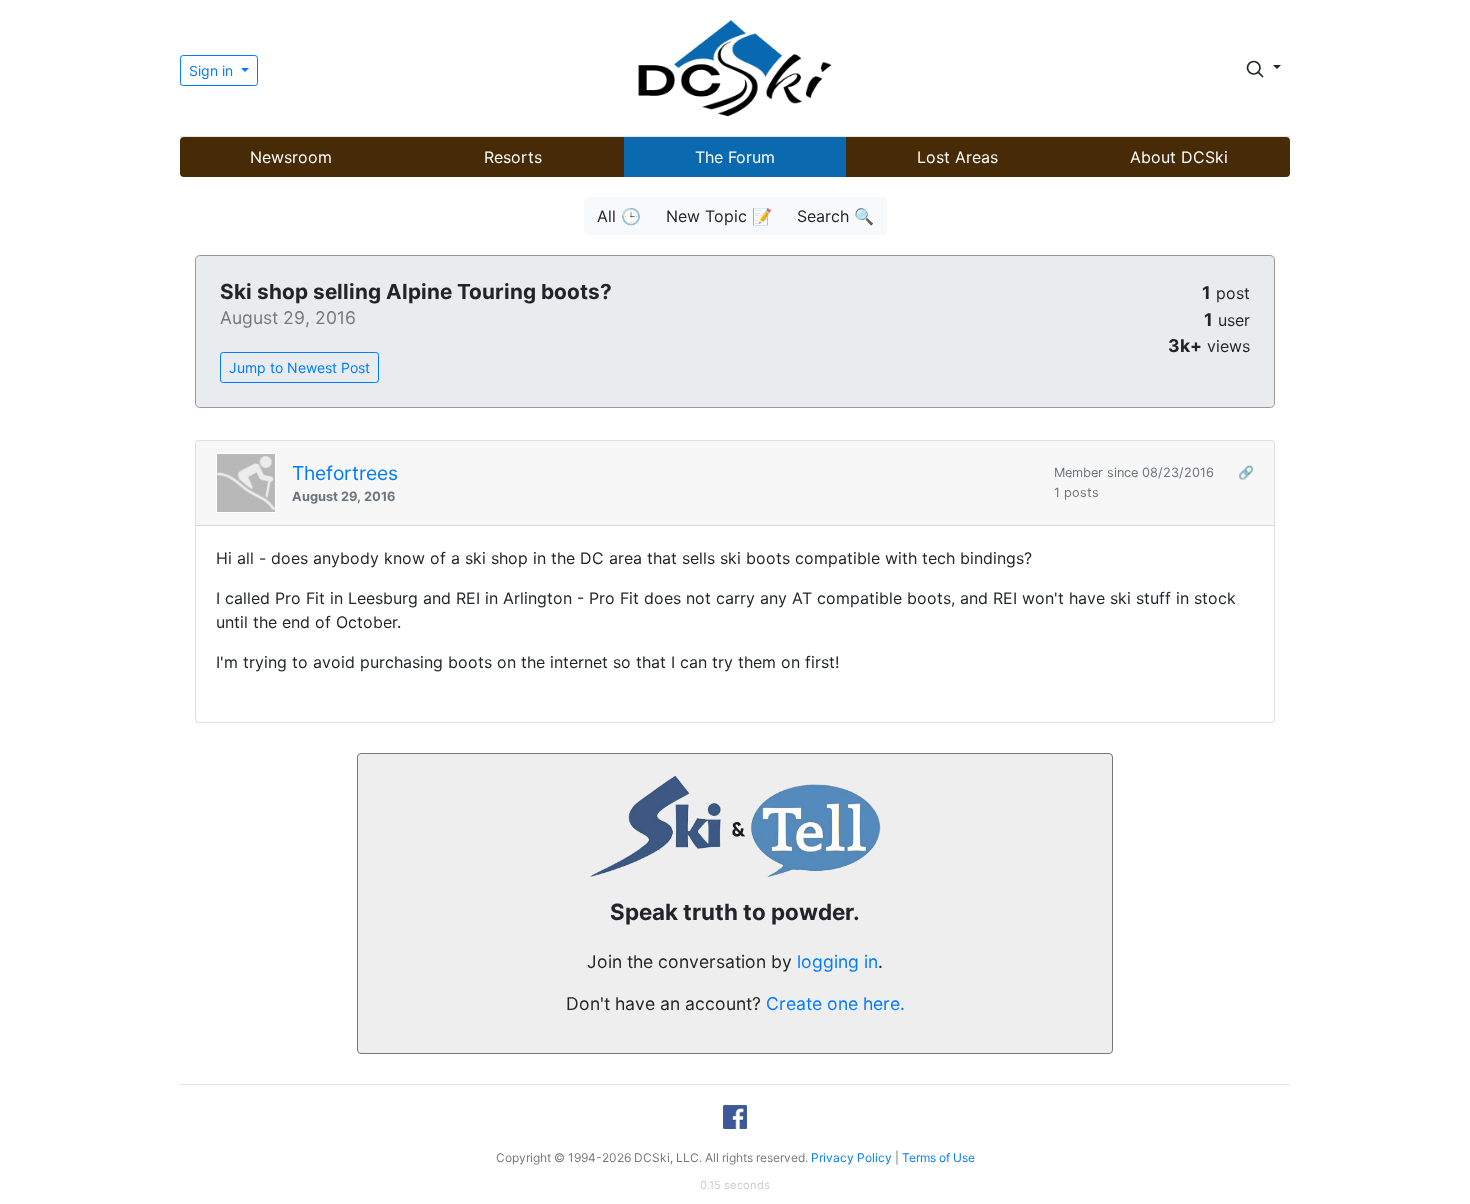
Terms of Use (938, 1157)
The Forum (735, 157)
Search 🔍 (835, 216)
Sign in (213, 70)
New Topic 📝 (719, 216)
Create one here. (835, 1003)
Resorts (513, 157)
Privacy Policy (851, 1157)
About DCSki (1179, 157)
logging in (837, 961)
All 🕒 (619, 216)
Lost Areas (957, 157)
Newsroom (291, 157)
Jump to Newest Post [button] (299, 367)
